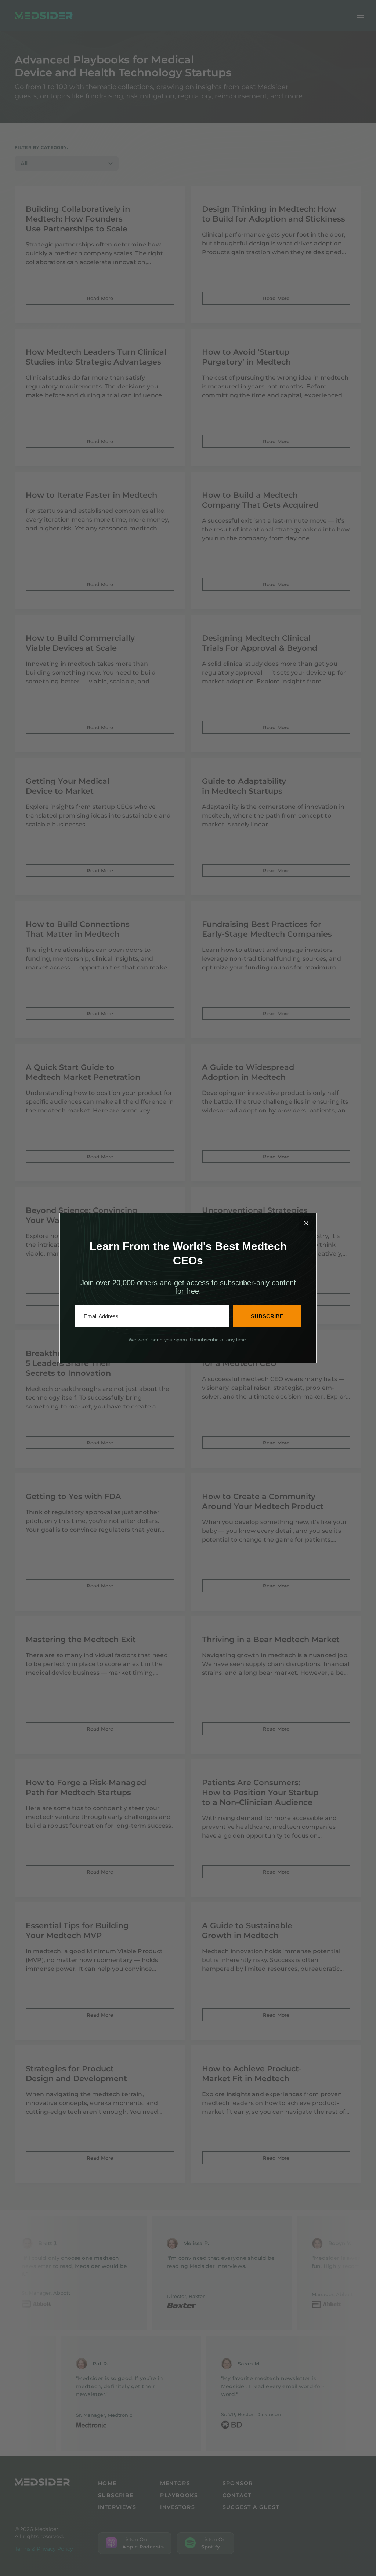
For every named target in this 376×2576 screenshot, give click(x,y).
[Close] (306, 1223)
